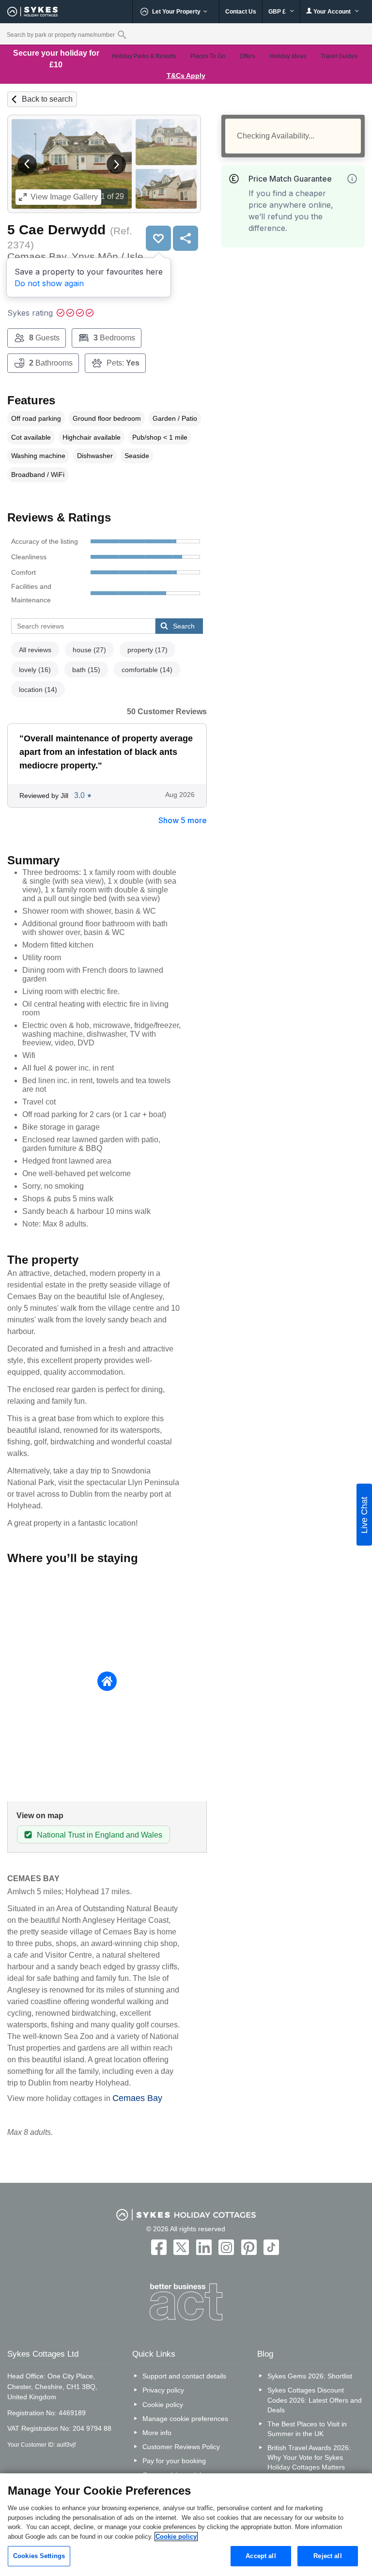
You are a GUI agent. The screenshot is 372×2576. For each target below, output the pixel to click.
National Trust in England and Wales (100, 1835)
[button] (27, 164)
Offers (248, 56)
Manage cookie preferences (185, 2419)
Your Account (332, 12)
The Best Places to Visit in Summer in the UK (307, 2429)
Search (184, 626)
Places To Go (208, 56)
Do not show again (49, 283)
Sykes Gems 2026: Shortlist (310, 2376)
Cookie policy (163, 2405)
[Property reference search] (122, 34)
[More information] (352, 179)
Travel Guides (339, 56)
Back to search (47, 99)
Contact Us (241, 12)
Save (158, 238)
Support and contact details (184, 2376)
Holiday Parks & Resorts (144, 56)
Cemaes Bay (137, 2098)
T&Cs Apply (186, 76)
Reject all (327, 2556)
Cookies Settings (39, 2556)
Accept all (261, 2556)
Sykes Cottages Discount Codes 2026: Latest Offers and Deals (315, 2400)
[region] (186, 2525)
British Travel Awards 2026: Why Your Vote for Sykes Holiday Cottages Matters (309, 2457)
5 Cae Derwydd (56, 230)
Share (186, 238)
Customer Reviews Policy (181, 2447)
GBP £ (278, 12)
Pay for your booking (174, 2461)
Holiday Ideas (288, 56)
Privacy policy (163, 2390)
